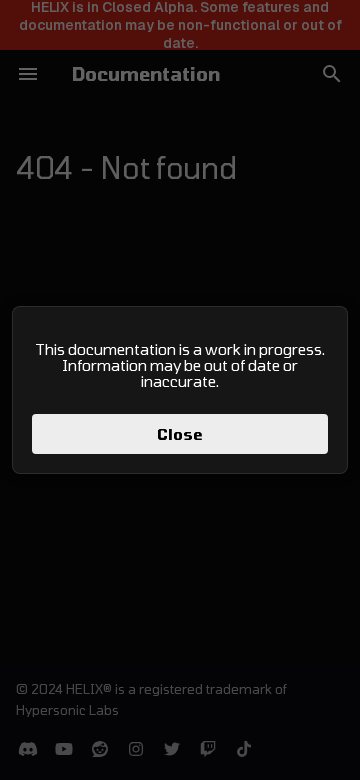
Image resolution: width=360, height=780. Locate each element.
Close (180, 434)
